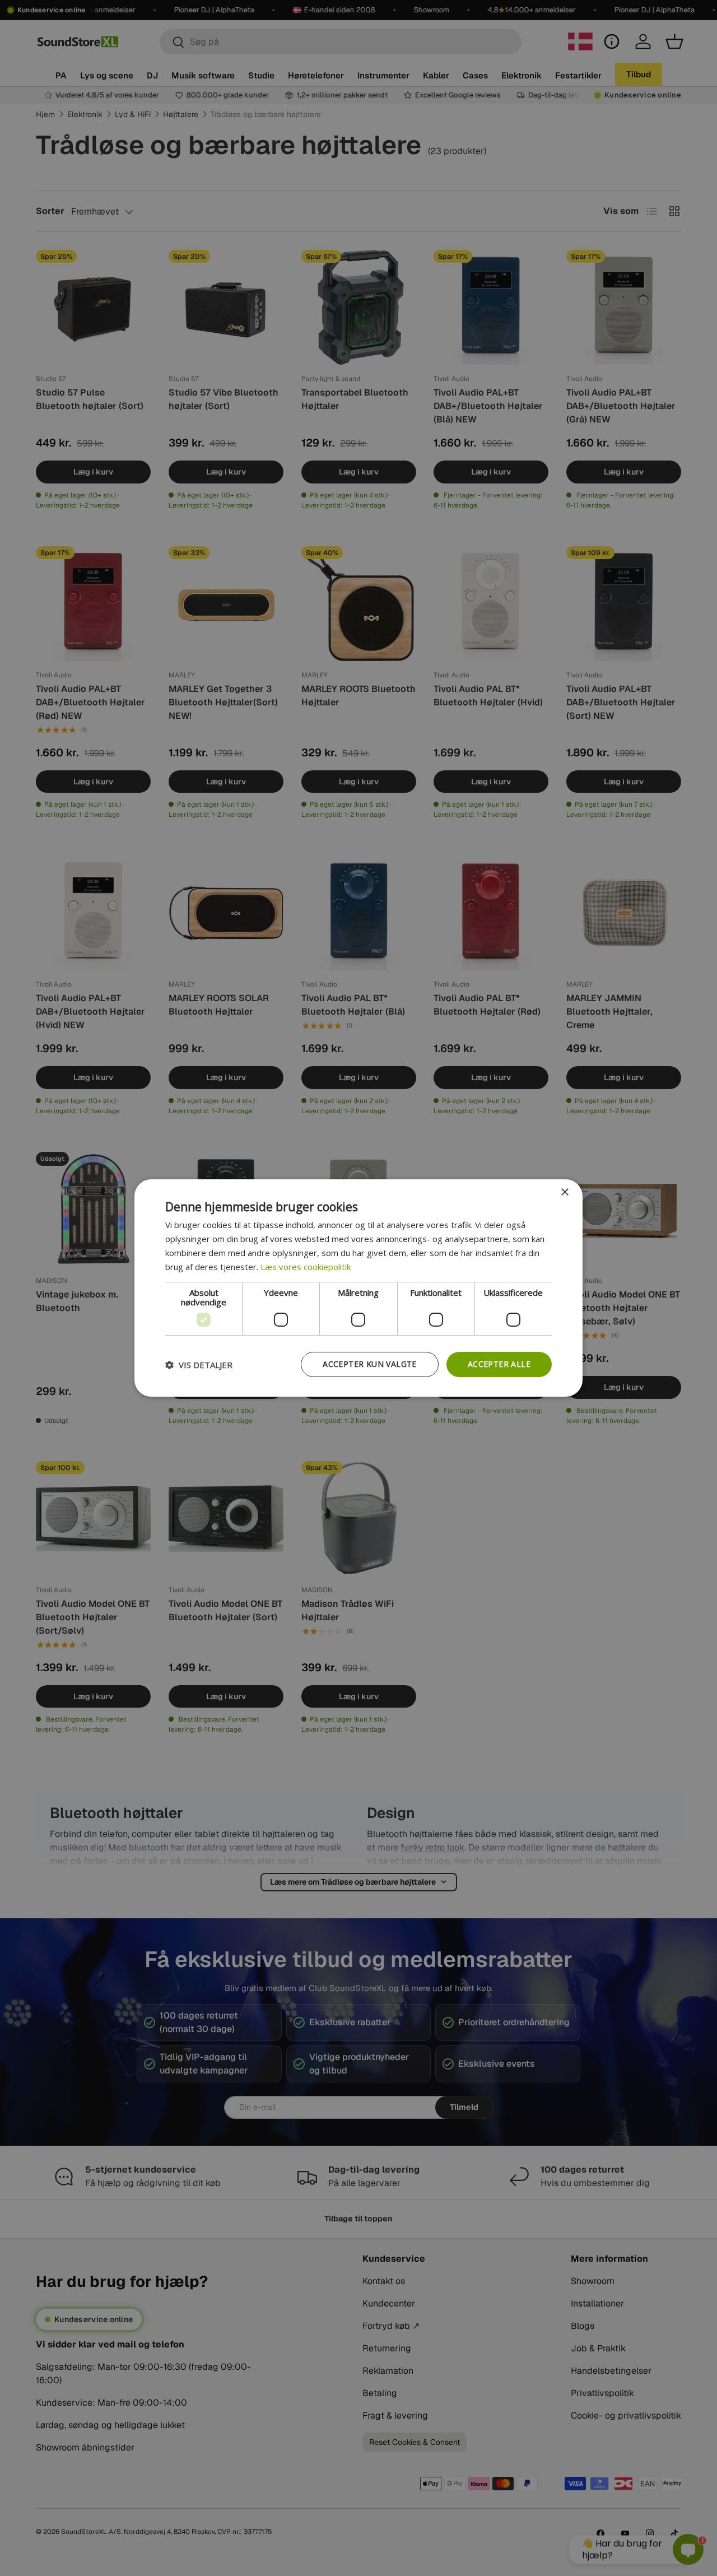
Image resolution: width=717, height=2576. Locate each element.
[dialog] (358, 1288)
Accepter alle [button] (499, 1364)
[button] (199, 1365)
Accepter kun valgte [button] (370, 1364)
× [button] (564, 1192)
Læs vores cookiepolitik (306, 1267)
